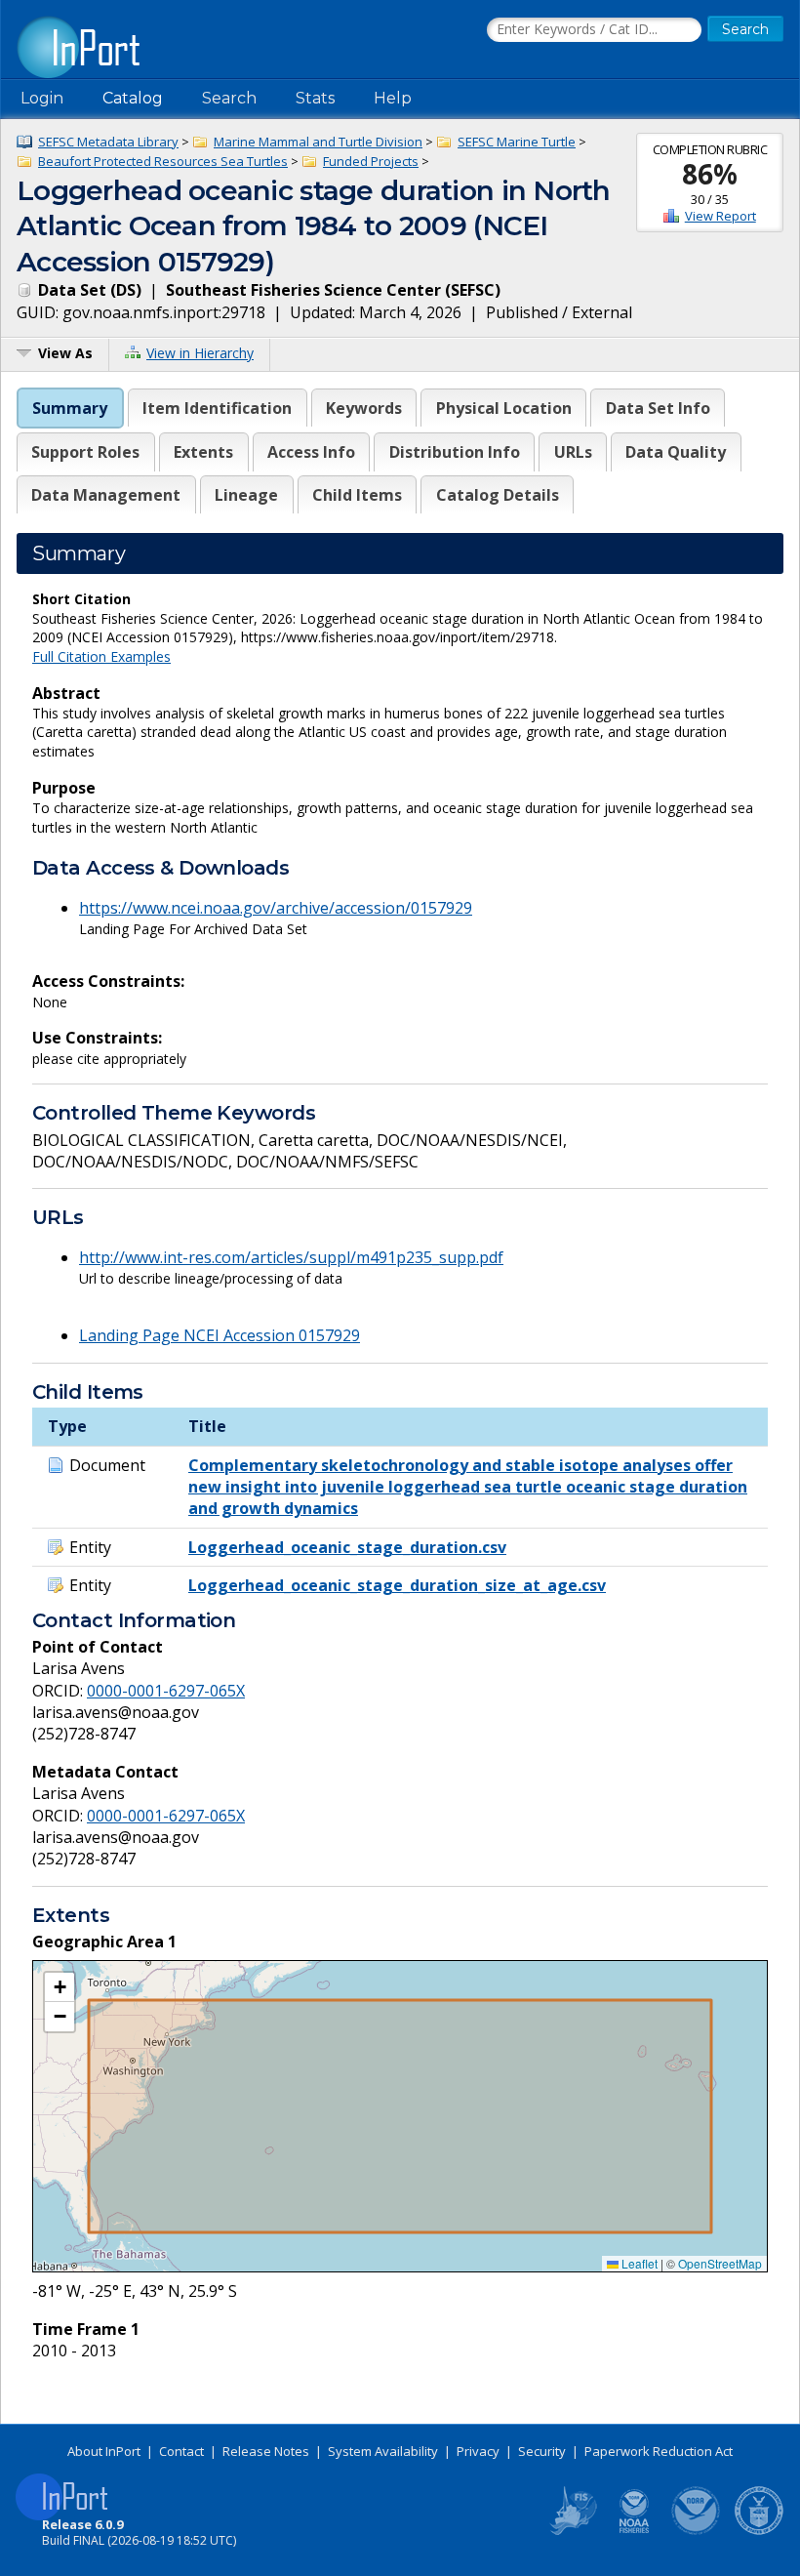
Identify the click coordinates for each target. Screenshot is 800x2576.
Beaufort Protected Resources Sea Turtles (163, 161)
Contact (181, 2451)
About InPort (104, 2451)
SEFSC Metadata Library (108, 142)
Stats (315, 98)
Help (393, 98)
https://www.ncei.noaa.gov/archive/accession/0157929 (276, 908)
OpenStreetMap (720, 2263)
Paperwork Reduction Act (659, 2451)
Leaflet (638, 2263)
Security (542, 2451)
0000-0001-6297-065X (166, 1691)
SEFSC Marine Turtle (517, 142)
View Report (720, 216)
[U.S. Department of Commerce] (759, 2531)
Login (42, 98)
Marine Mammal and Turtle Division (318, 142)
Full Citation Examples (101, 656)
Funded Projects (371, 161)
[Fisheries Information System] (572, 2531)
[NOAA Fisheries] (634, 2531)
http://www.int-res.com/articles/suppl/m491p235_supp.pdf (291, 1257)
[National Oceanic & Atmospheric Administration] (697, 2531)
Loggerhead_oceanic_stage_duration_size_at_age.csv (397, 1585)
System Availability (383, 2451)
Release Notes (266, 2451)
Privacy (478, 2451)
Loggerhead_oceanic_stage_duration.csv (347, 1547)
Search (229, 98)
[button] (60, 1987)
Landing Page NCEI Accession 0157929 (220, 1335)
